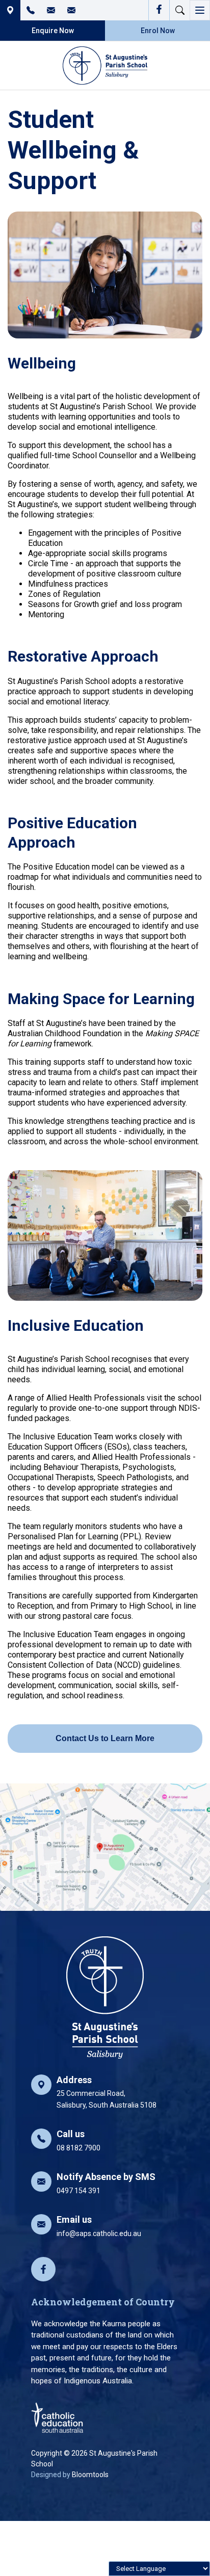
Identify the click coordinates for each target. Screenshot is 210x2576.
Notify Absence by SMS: (51, 10)
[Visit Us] (105, 1847)
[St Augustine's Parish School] (105, 65)
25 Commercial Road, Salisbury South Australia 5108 (10, 10)
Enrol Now (158, 31)
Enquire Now (53, 31)
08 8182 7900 (31, 10)
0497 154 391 (106, 2183)
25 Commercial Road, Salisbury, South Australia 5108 (107, 2092)
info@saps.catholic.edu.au (71, 10)
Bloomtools (90, 2475)
